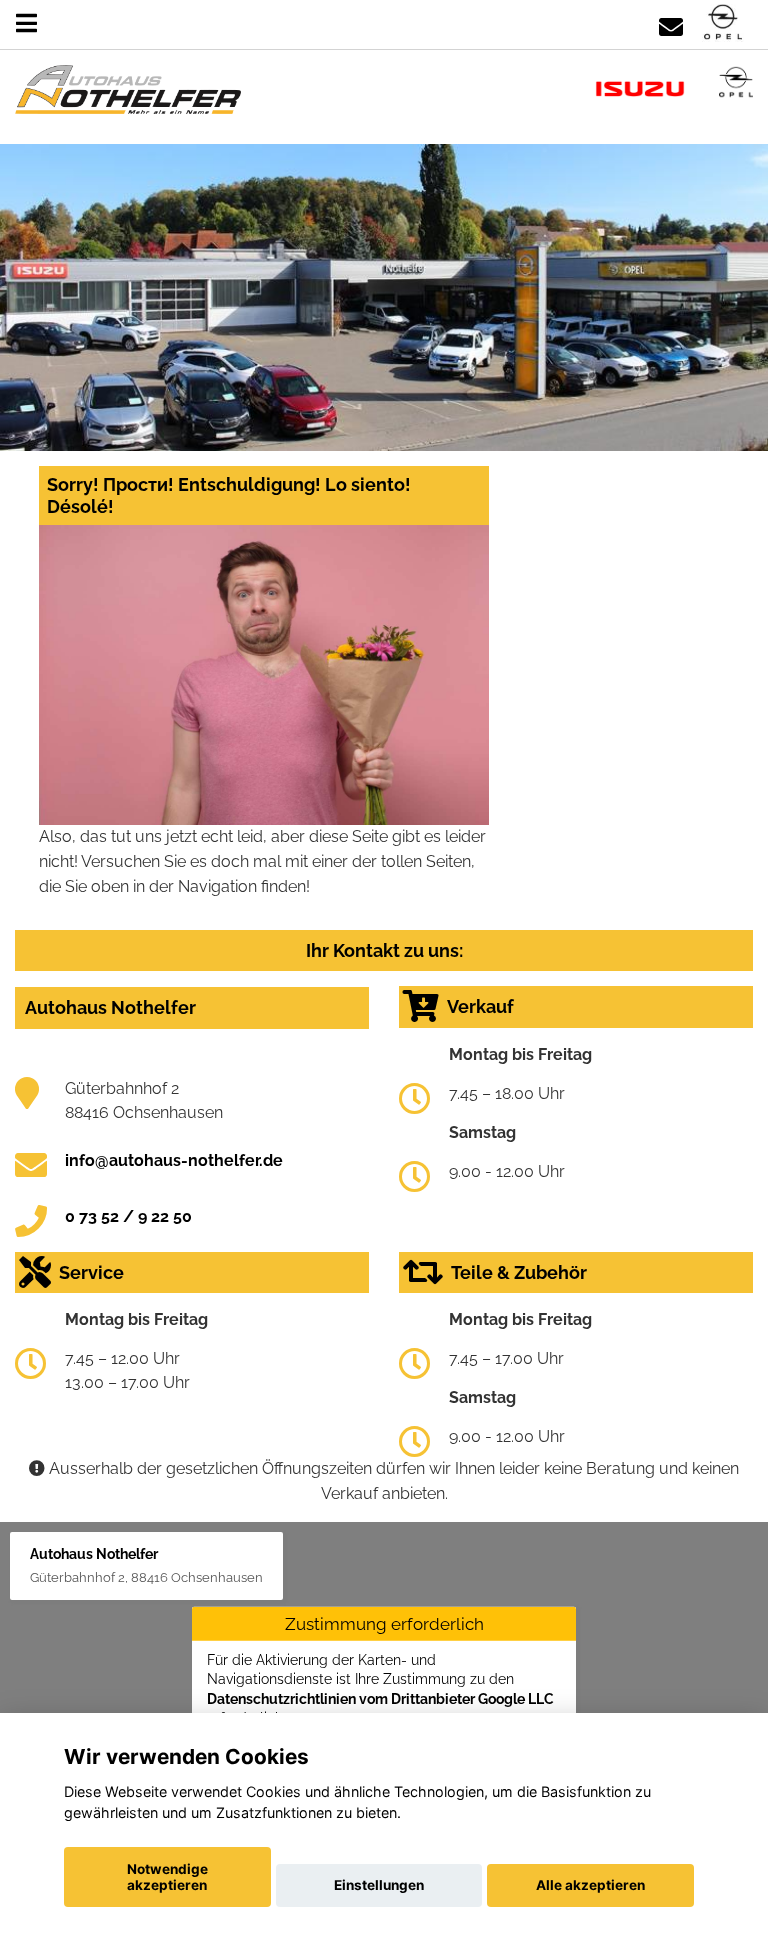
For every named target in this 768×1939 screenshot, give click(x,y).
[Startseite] (723, 23)
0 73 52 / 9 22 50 (128, 1216)
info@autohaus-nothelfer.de (174, 1160)
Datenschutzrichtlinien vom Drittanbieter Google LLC (380, 1698)
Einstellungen (379, 1885)
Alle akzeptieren (590, 1885)
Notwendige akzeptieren (167, 1877)
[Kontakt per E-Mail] (671, 23)
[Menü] (26, 23)
